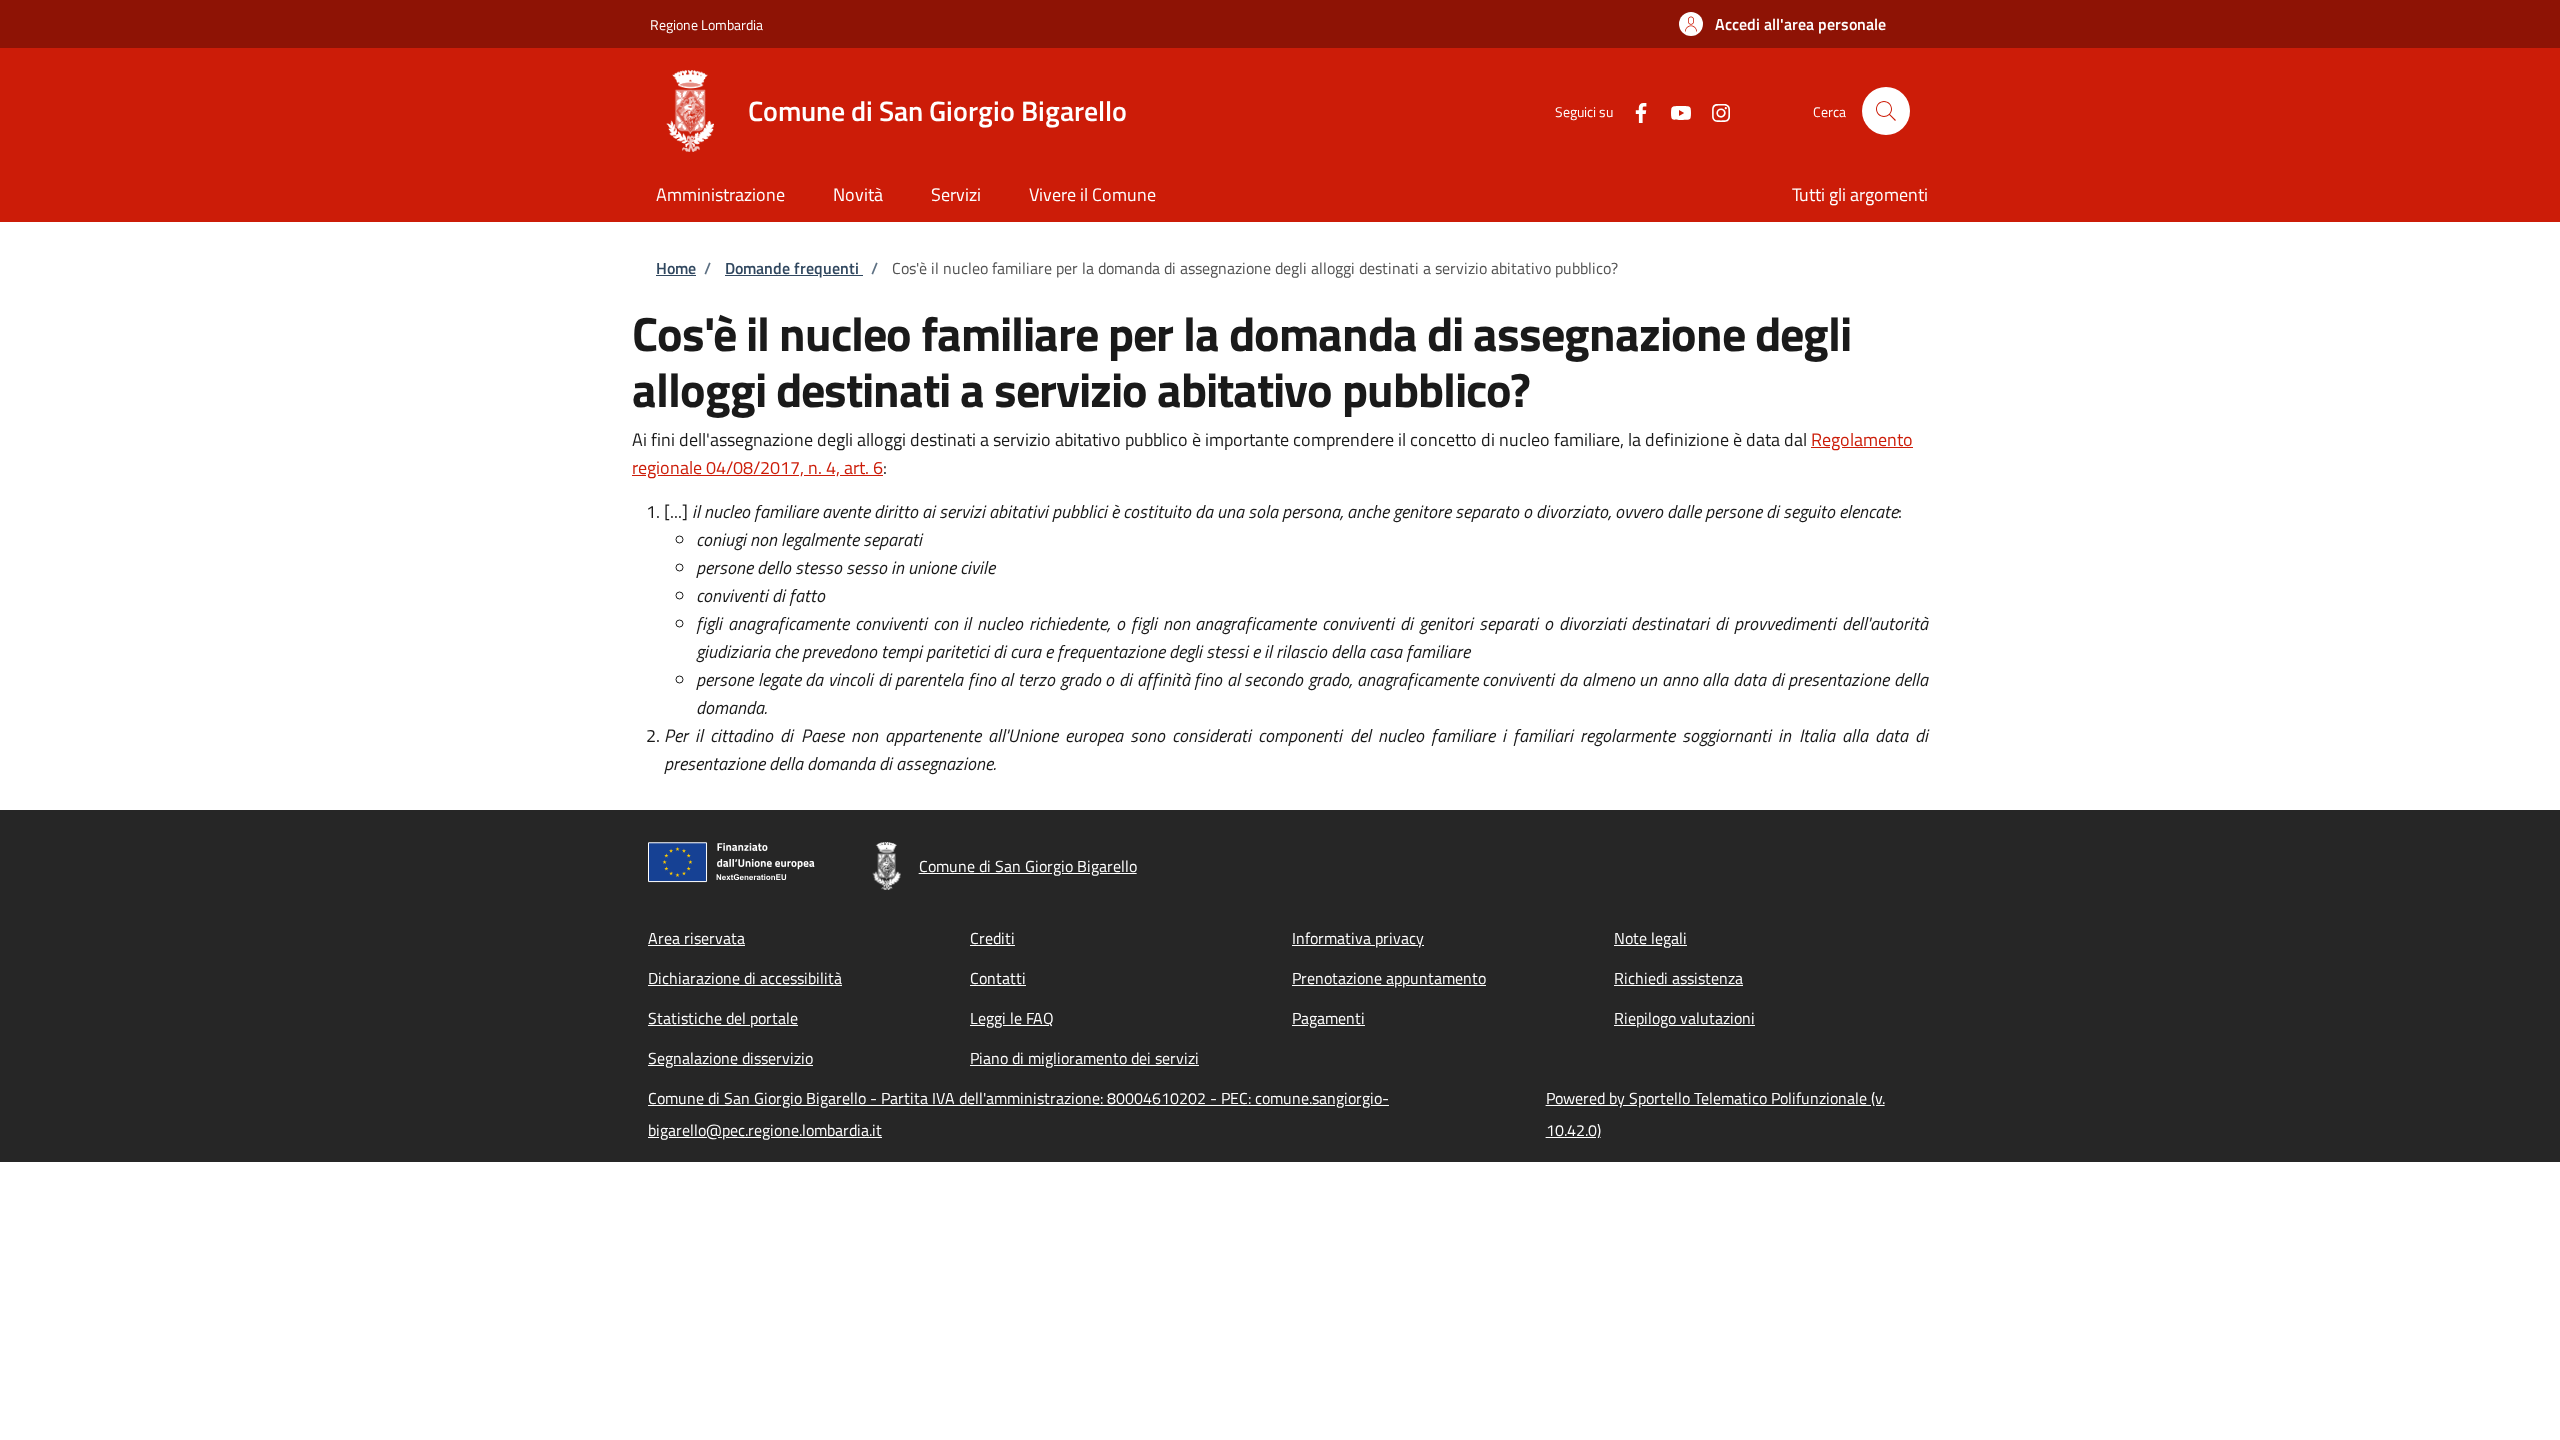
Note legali (1650, 938)
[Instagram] (1713, 110)
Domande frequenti (794, 268)
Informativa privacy (1358, 938)
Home (676, 268)
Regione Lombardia (706, 24)
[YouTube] (1673, 110)
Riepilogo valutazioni (1684, 1018)
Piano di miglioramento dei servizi (1084, 1058)
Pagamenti (1328, 1018)
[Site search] (1886, 111)
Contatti (998, 978)
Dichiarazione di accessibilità (745, 978)
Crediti (992, 938)
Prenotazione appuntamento (1389, 978)
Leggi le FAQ (1012, 1018)
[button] (1782, 24)
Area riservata (696, 938)
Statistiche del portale (723, 1018)
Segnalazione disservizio (730, 1058)
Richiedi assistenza (1678, 978)
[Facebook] (1633, 110)
